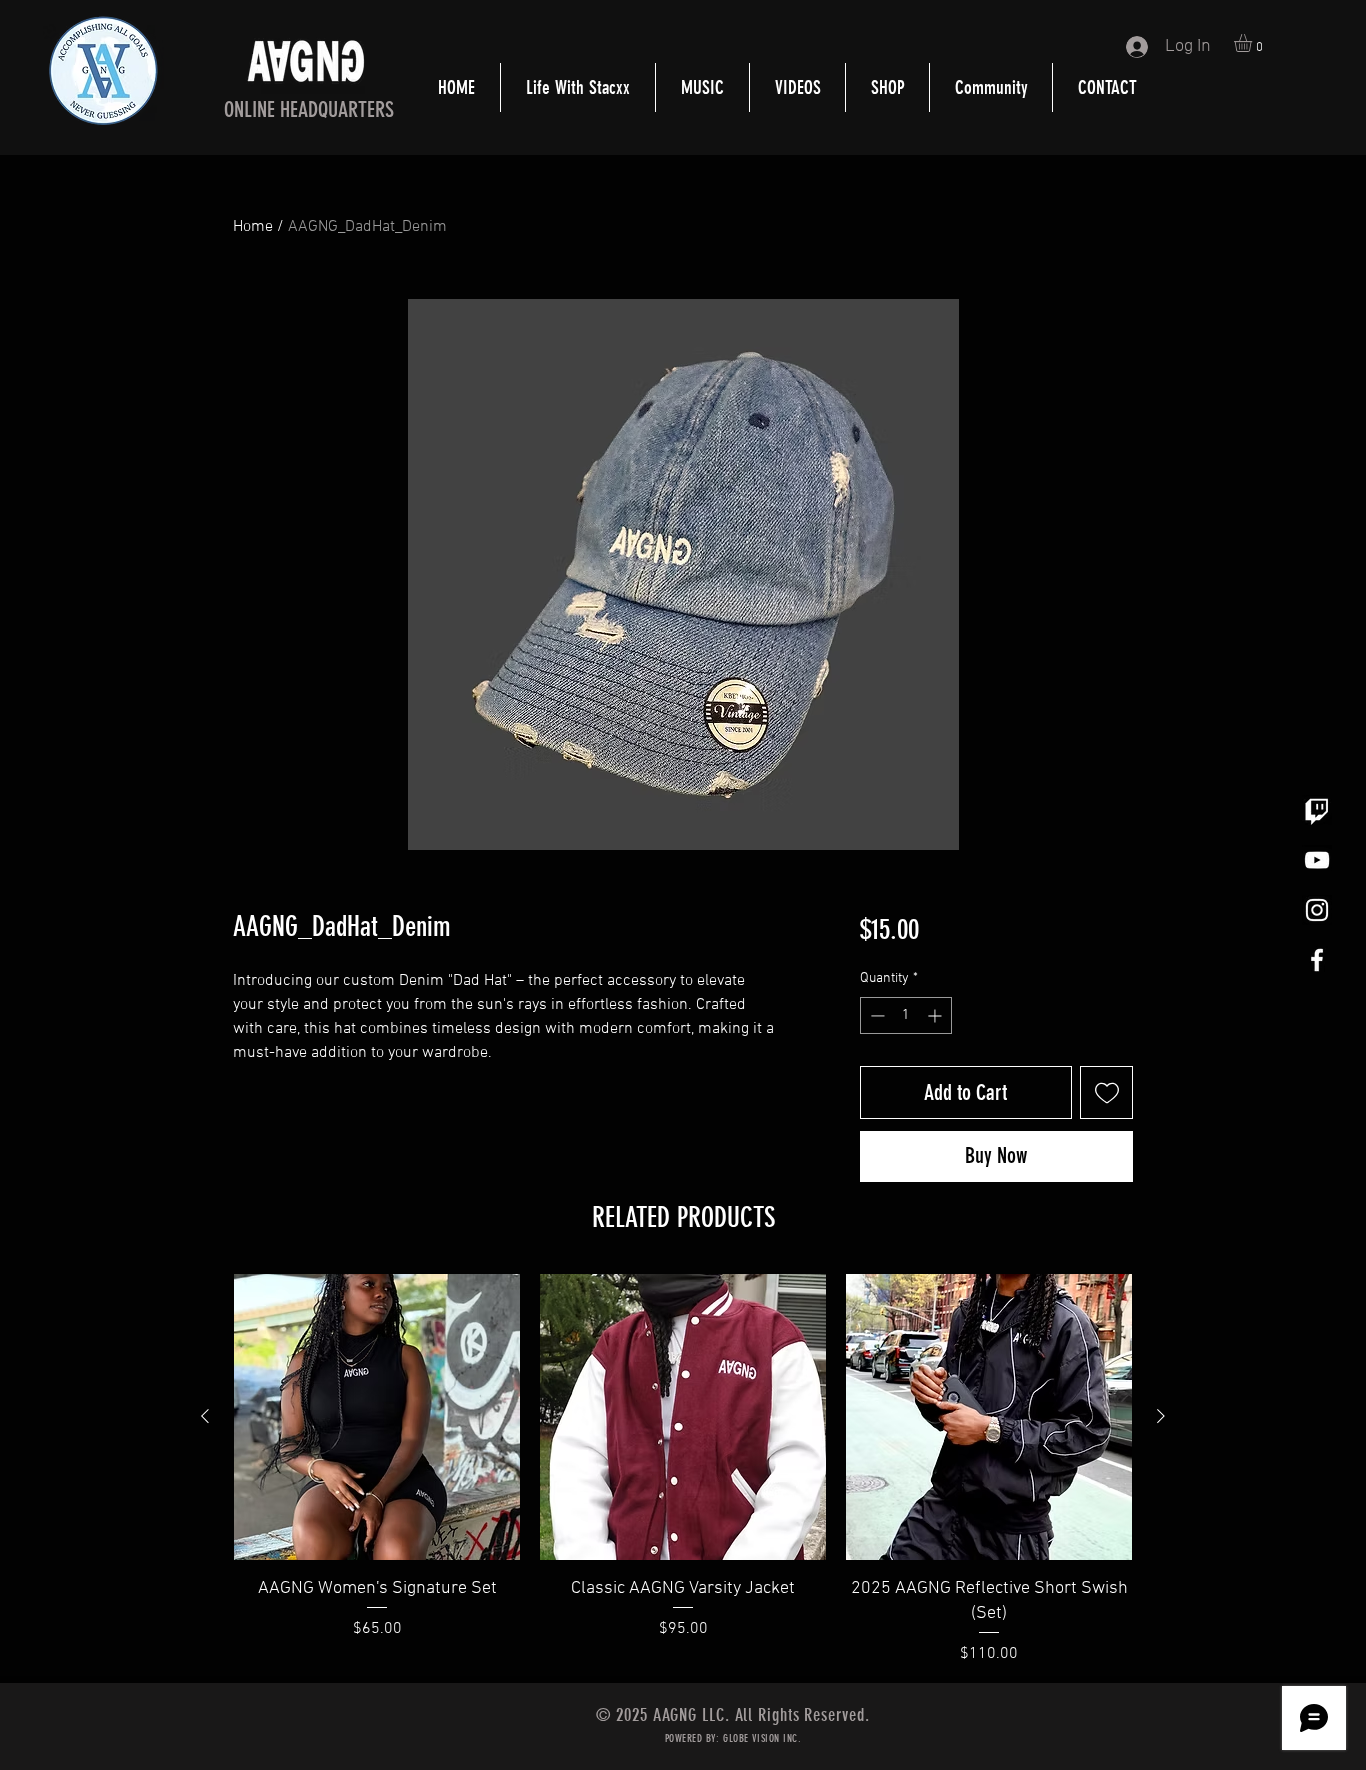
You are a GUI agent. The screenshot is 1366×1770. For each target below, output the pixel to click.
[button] (1253, 43)
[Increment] (936, 1015)
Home (253, 227)
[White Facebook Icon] (1317, 960)
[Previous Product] (205, 1416)
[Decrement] (875, 1015)
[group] (683, 1470)
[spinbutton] (906, 1015)
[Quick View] (377, 1417)
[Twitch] (1317, 810)
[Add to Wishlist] (1106, 1092)
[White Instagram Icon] (1317, 910)
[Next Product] (1161, 1416)
